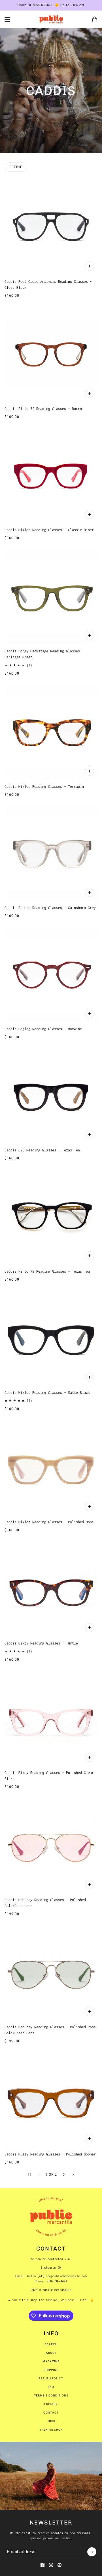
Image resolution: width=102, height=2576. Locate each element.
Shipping (51, 2370)
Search (51, 2344)
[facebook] (42, 2565)
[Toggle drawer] (7, 19)
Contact (51, 2413)
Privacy (51, 2404)
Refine (16, 167)
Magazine (51, 2361)
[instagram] (51, 2565)
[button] (64, 2175)
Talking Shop (51, 2430)
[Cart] (95, 19)
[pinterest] (59, 2565)
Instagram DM (51, 2268)
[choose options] (90, 266)
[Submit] (92, 2552)
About (51, 2353)
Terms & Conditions (51, 2395)
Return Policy (51, 2378)
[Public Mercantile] (51, 19)
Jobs (51, 2421)
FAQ (51, 2387)
